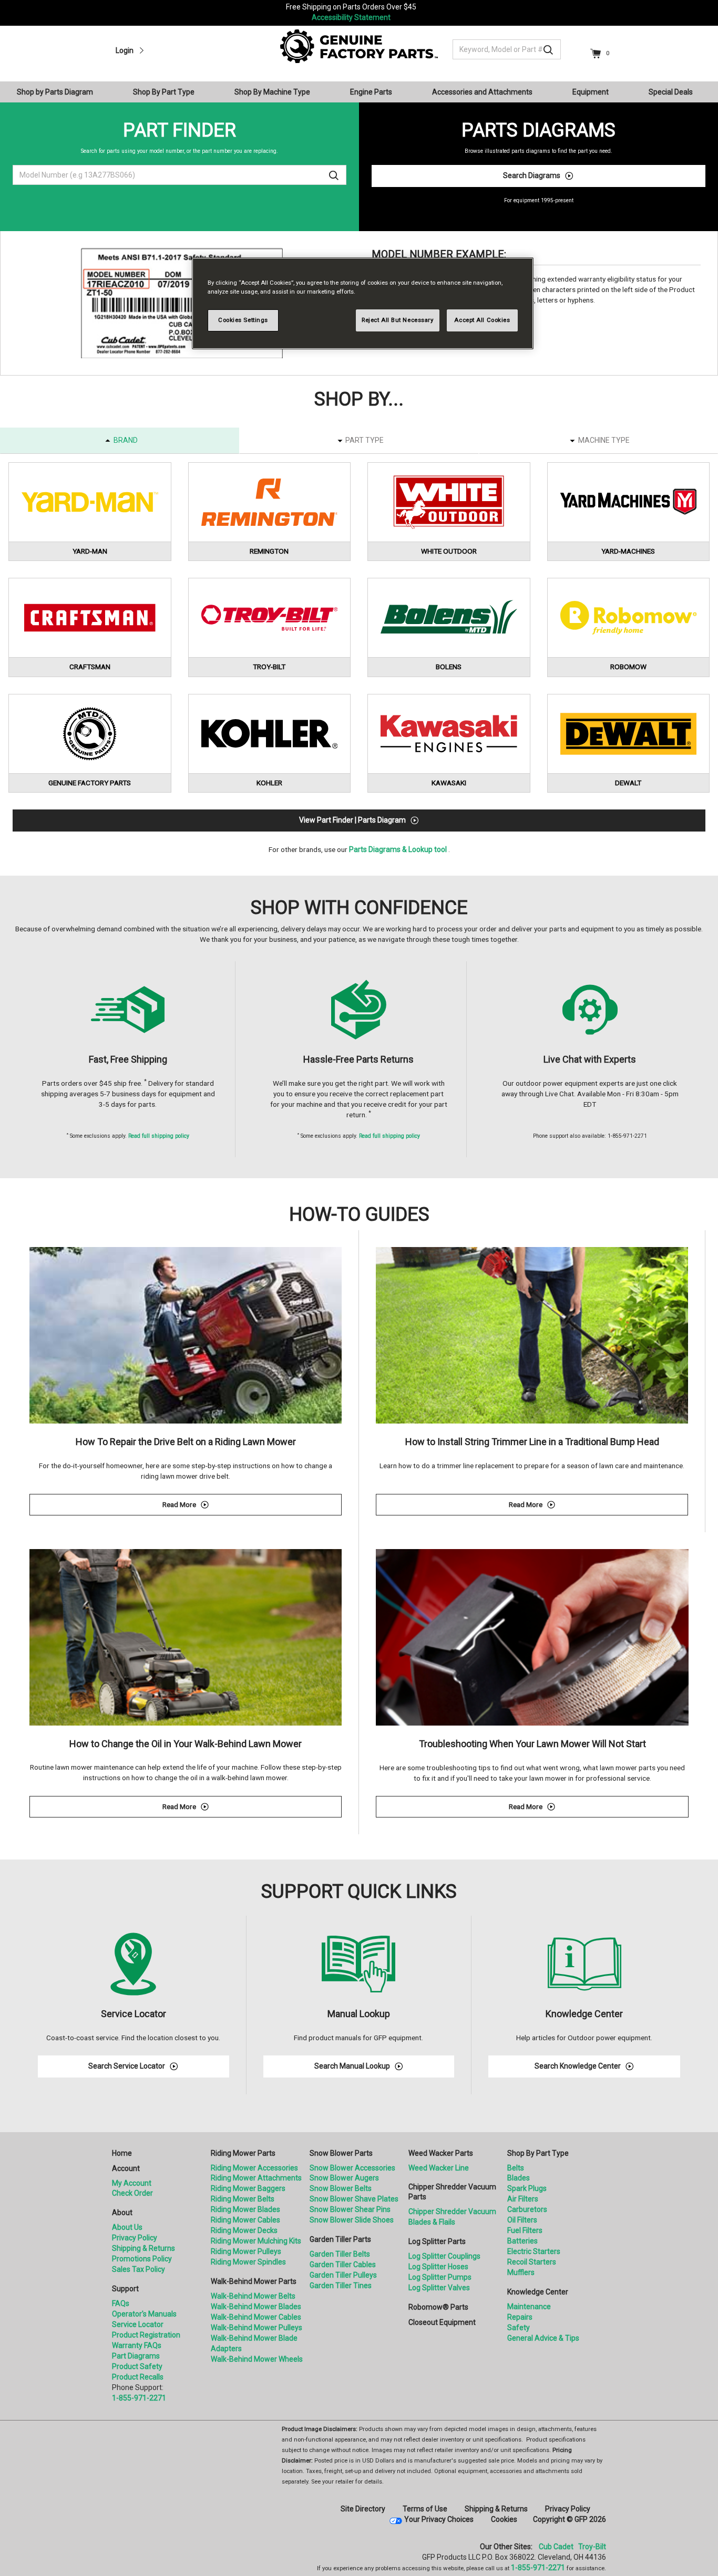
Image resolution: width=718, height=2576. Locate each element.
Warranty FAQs (137, 2345)
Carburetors (527, 2209)
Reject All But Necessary (398, 320)
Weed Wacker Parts (441, 2153)
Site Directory (363, 2509)
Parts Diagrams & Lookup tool (398, 849)
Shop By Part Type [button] (164, 92)
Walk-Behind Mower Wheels (257, 2359)
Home (122, 2153)
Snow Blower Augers (344, 2178)
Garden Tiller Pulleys (343, 2275)
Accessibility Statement (351, 17)
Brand (126, 440)
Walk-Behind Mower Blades (256, 2307)
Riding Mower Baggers (248, 2188)
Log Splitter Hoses (438, 2267)
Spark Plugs (527, 2188)
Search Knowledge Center (578, 2066)
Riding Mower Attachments (256, 2178)
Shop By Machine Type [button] (272, 92)
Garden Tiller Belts (340, 2254)
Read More (252, 1506)
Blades (519, 2178)
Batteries (522, 2241)
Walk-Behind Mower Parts (254, 2281)
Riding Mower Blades (245, 2209)
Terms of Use (425, 2509)
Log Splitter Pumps (440, 2277)
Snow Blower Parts (341, 2153)
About (122, 2213)
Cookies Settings (243, 320)
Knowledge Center (538, 2292)
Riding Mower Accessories (254, 2168)
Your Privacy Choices (439, 2519)
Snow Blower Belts (341, 2188)
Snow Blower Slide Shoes (352, 2220)
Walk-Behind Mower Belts (253, 2296)
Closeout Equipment (442, 2322)
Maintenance (529, 2307)
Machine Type (604, 440)
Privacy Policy (135, 2238)
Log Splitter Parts (437, 2241)
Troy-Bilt (592, 2547)
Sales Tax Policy (139, 2269)
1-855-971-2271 (139, 2398)
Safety (519, 2328)
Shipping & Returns (143, 2248)
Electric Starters (534, 2251)
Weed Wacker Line (439, 2168)
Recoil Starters (532, 2262)
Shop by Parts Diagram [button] (55, 92)
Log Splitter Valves (439, 2288)
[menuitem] (59, 92)
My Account (132, 2183)
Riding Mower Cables (245, 2220)
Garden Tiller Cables (343, 2265)
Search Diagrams (532, 175)
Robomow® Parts (438, 2307)
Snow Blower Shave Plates (354, 2199)
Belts (516, 2168)
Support (125, 2289)
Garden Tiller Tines (341, 2286)
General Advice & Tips (543, 2338)
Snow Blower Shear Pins (350, 2209)
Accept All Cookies (482, 320)
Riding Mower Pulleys (246, 2251)
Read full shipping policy (159, 1136)
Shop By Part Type (538, 2153)
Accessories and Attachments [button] (482, 92)
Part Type (365, 440)
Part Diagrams (136, 2356)
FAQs (121, 2303)
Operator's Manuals (144, 2314)
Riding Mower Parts (243, 2153)
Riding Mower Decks (244, 2230)
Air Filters (523, 2199)
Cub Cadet (556, 2547)
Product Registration (146, 2335)
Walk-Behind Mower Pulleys (257, 2328)
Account (126, 2168)
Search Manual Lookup (352, 2066)
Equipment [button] (591, 92)
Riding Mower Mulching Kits (256, 2241)
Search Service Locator (127, 2066)
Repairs (520, 2317)
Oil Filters (522, 2220)
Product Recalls (138, 2377)
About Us (127, 2227)
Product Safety (137, 2366)
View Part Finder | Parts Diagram (352, 820)
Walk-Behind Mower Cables (256, 2317)
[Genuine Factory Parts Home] (359, 46)
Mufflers (521, 2272)
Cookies (504, 2519)
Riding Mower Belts (243, 2199)
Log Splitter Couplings (444, 2256)
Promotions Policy (142, 2259)
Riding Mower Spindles (248, 2262)
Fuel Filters (525, 2230)
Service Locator (138, 2324)
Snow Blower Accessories (352, 2168)
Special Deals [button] (671, 92)
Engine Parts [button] (371, 92)
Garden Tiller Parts (340, 2239)
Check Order (132, 2193)
